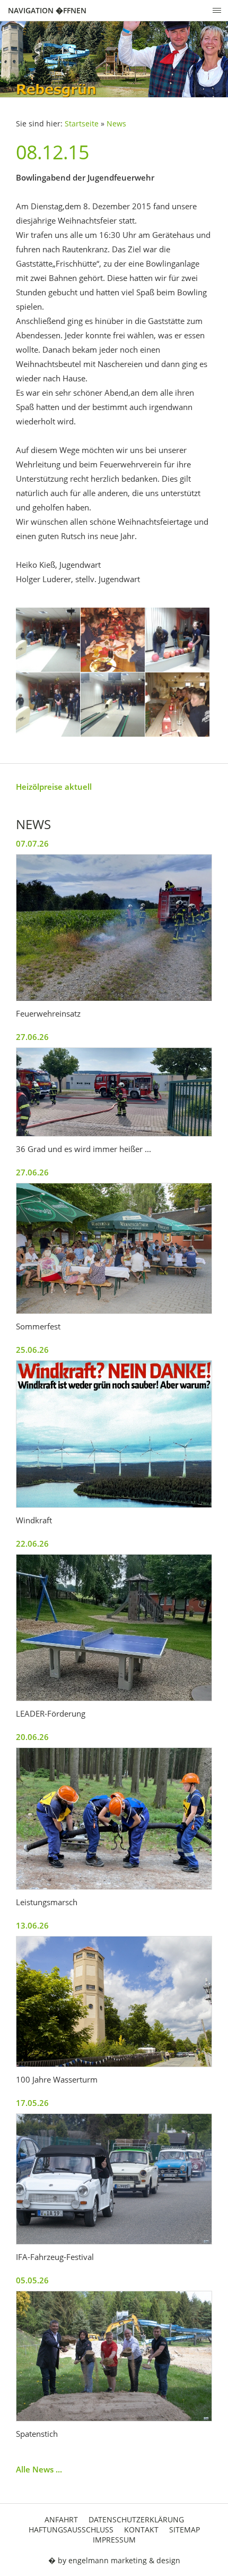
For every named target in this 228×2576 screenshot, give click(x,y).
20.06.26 (32, 1737)
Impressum (114, 2540)
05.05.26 (32, 2280)
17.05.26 (32, 2103)
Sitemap (185, 2530)
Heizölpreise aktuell (54, 787)
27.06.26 (32, 1037)
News (116, 124)
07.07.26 (32, 843)
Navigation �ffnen (47, 10)
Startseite (82, 124)
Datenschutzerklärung (136, 2519)
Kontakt (141, 2530)
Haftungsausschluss (71, 2530)
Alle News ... (39, 2469)
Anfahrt (61, 2519)
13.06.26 (32, 1925)
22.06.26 (32, 1543)
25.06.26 (32, 1350)
